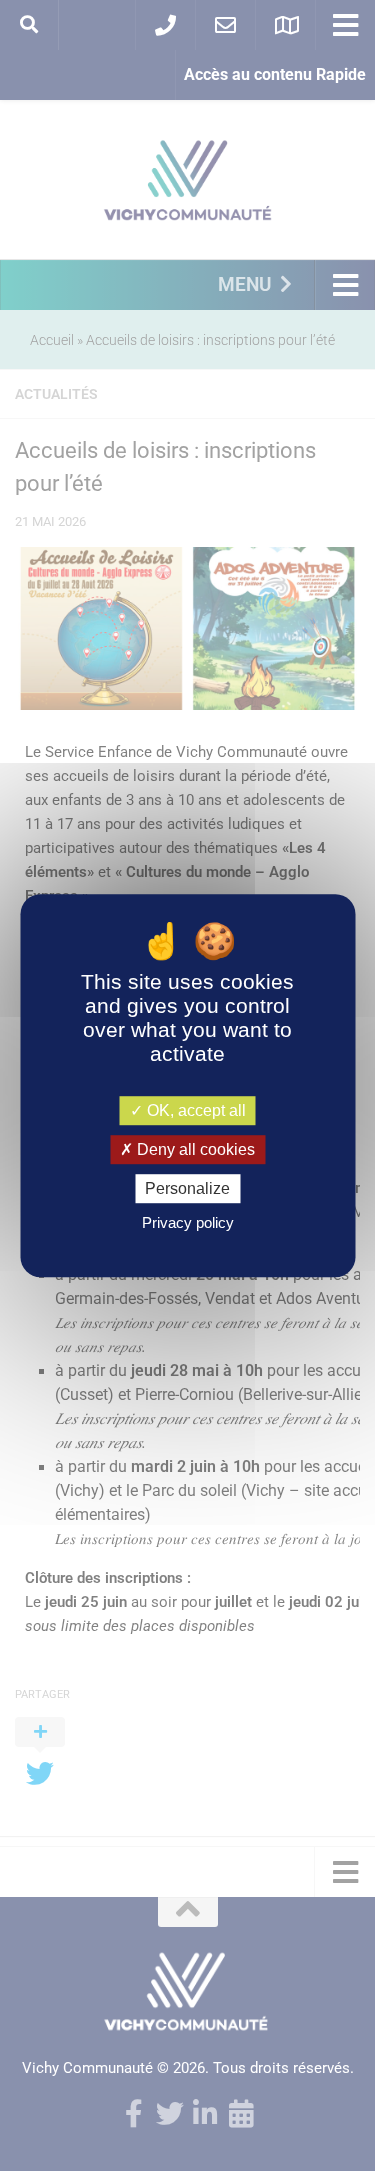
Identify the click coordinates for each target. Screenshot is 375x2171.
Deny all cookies (194, 1149)
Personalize (187, 1188)
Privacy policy (188, 1222)
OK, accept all (194, 1110)
